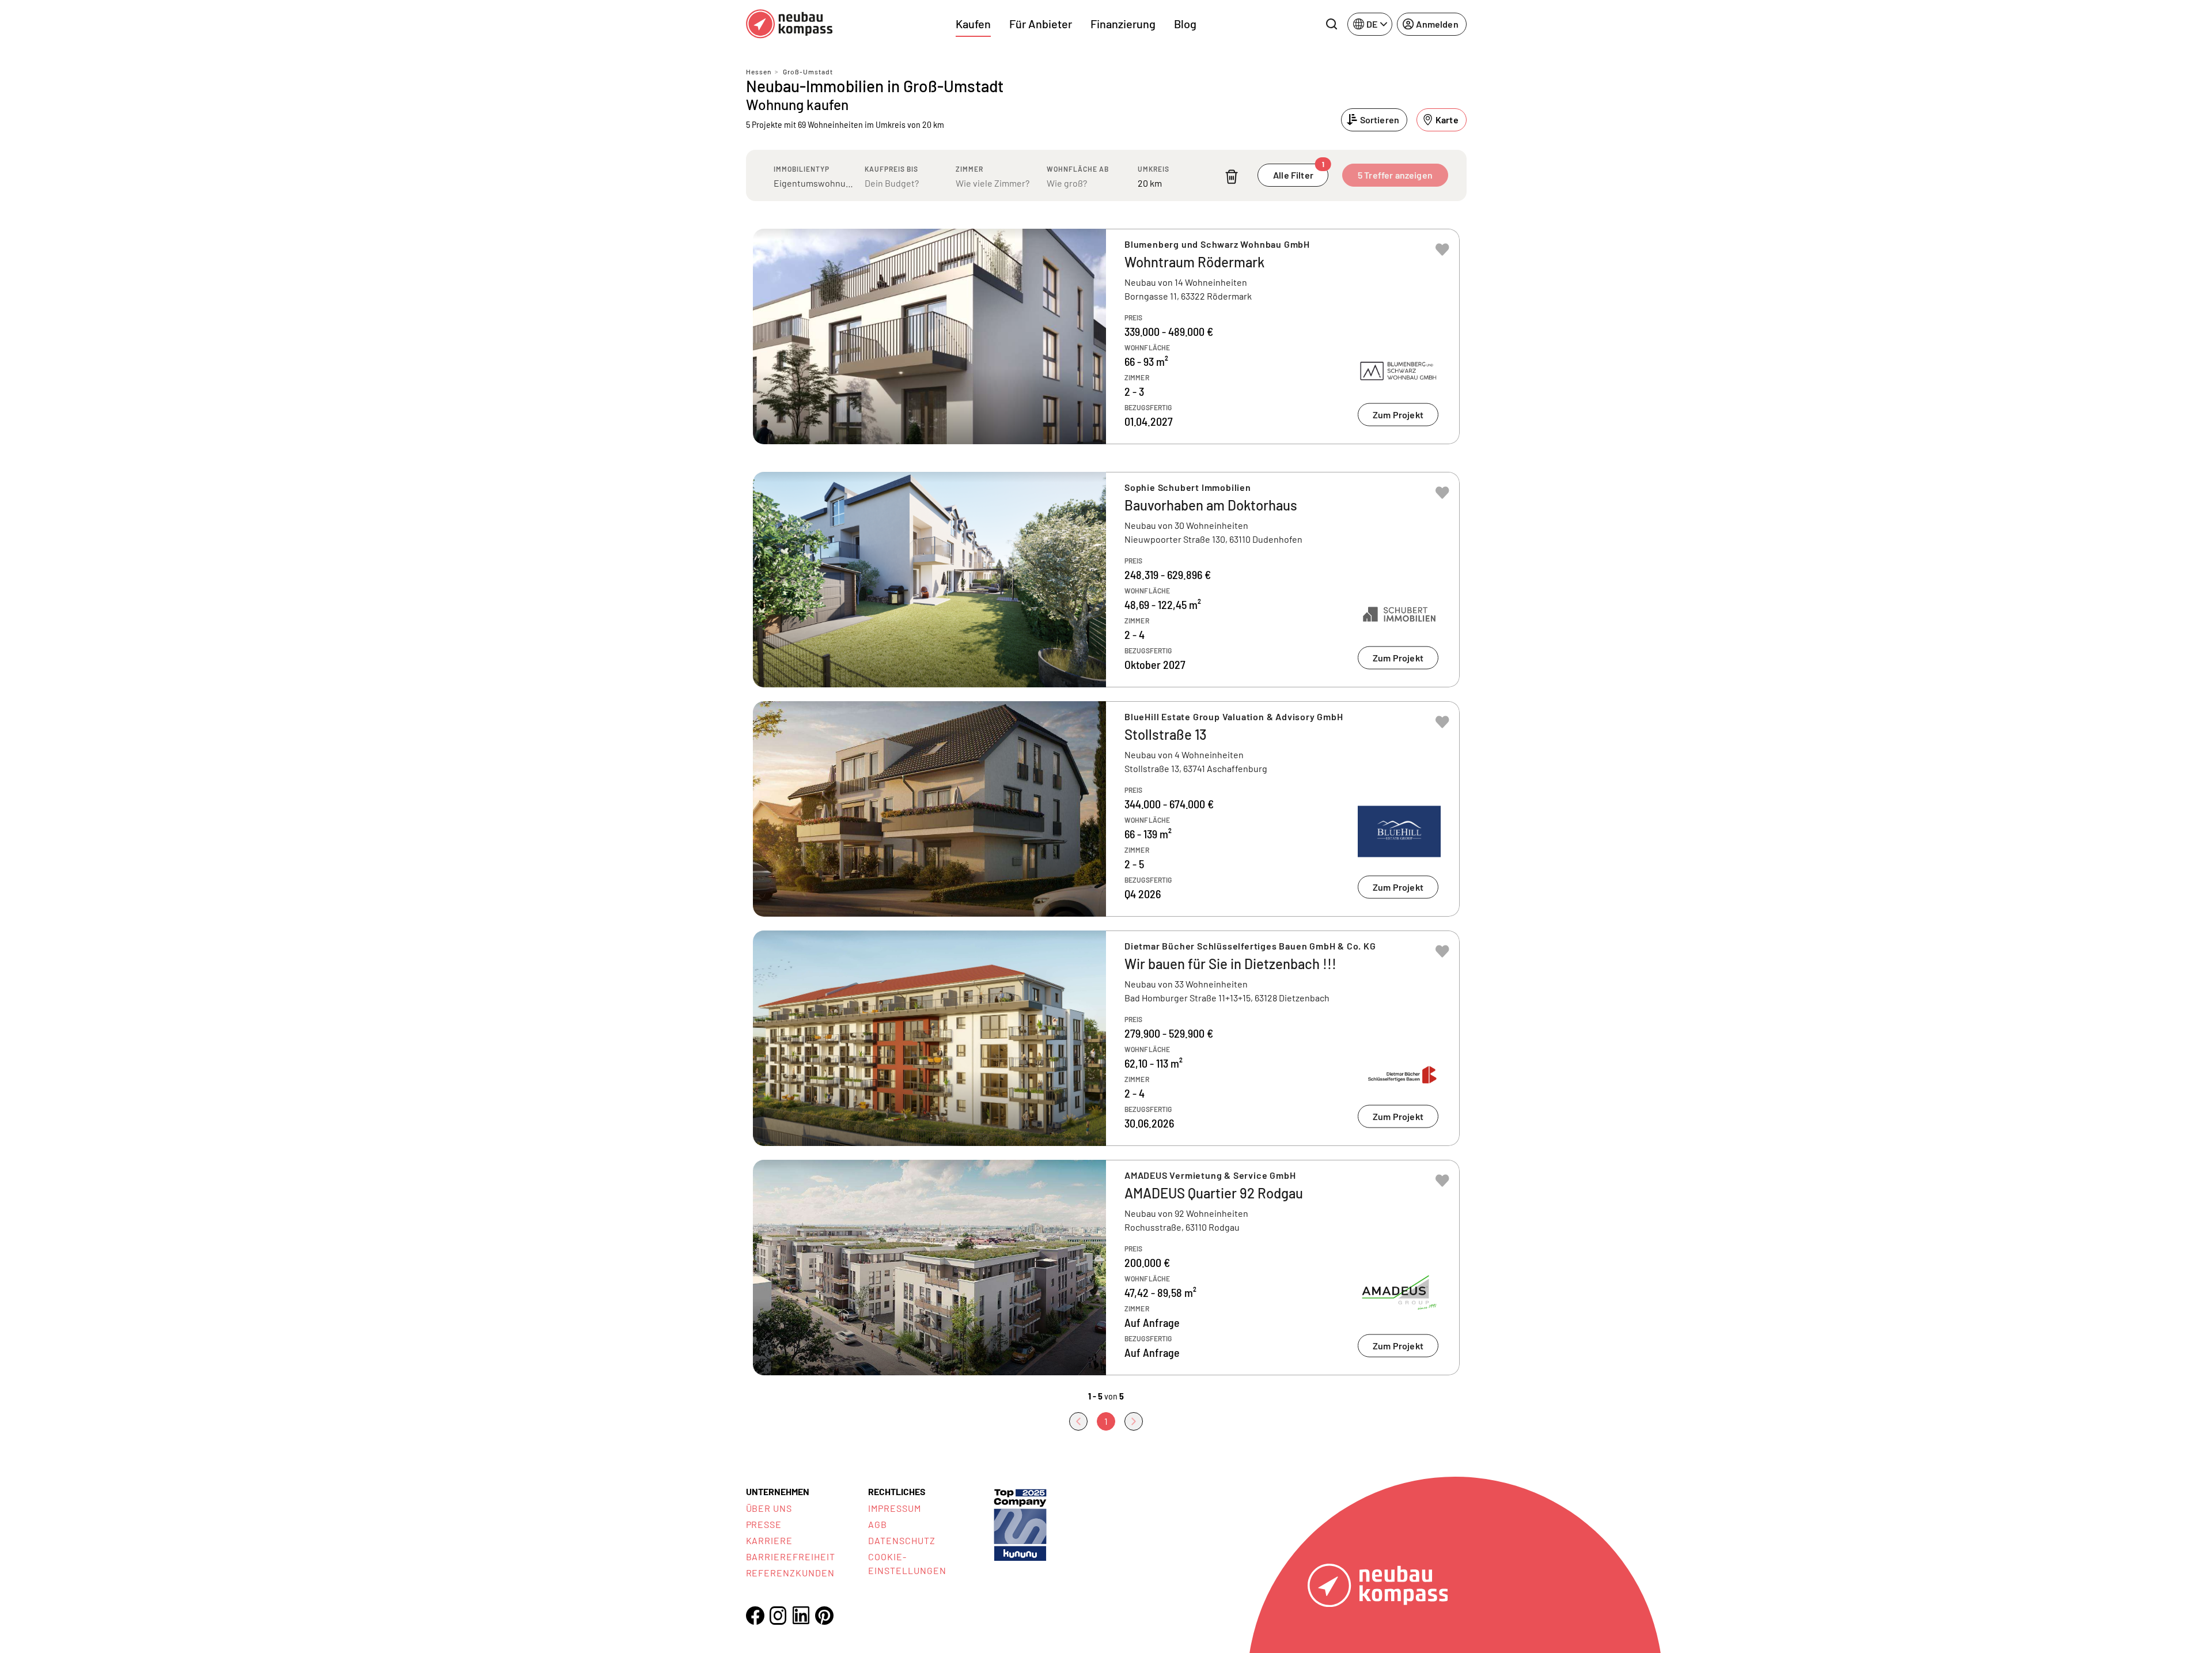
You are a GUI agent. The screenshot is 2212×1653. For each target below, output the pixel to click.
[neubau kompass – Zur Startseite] (789, 24)
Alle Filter (1299, 172)
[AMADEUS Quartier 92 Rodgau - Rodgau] (1106, 1268)
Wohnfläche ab (1078, 169)
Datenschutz (902, 1540)
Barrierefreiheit (791, 1556)
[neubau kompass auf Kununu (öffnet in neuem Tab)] (1020, 1524)
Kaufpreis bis (891, 169)
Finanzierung (1123, 24)
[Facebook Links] (755, 1616)
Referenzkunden (790, 1573)
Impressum (895, 1508)
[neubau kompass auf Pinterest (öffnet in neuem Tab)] (824, 1616)
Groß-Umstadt (808, 71)
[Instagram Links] (778, 1616)
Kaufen (973, 24)
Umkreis (1154, 169)
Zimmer (969, 169)
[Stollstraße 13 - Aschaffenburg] (1106, 809)
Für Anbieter (1041, 24)
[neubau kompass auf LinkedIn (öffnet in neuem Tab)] (801, 1615)
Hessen (759, 71)
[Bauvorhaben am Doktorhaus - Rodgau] (1106, 580)
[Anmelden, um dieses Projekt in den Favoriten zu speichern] (1442, 249)
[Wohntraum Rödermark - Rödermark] (1106, 336)
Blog (1185, 24)
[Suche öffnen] (1331, 24)
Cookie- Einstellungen (907, 1563)
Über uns (769, 1508)
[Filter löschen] (1232, 177)
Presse (764, 1524)
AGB (878, 1524)
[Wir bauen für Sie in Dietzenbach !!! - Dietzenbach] (1106, 1038)
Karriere (770, 1540)
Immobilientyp (802, 169)
